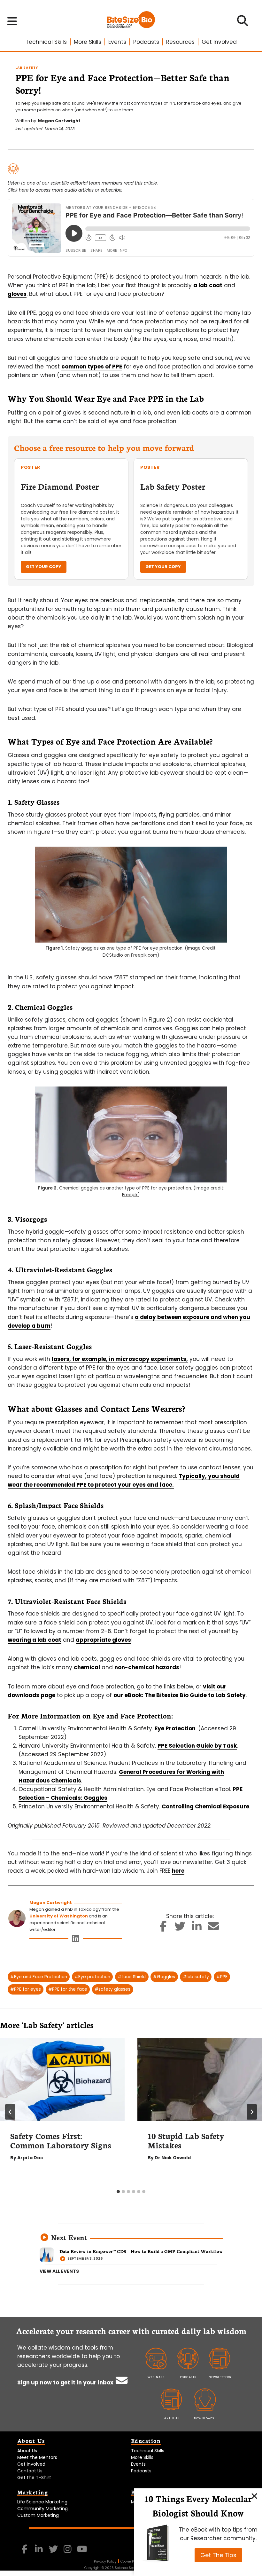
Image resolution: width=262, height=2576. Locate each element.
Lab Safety (27, 68)
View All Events (59, 2271)
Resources (180, 42)
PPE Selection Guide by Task (197, 1746)
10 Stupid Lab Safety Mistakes (186, 2140)
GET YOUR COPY (44, 567)
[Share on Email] (214, 1928)
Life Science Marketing (42, 2502)
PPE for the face (68, 1989)
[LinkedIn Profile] (76, 1940)
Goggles (164, 1977)
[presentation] (62, 2079)
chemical (87, 1667)
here (24, 190)
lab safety (196, 1977)
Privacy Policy (105, 2561)
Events (117, 42)
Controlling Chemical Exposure (205, 1806)
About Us (27, 2451)
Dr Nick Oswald (173, 2158)
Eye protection (92, 1977)
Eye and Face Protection (39, 1977)
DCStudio (113, 955)
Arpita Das (30, 2158)
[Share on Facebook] (163, 1928)
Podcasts (146, 42)
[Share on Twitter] (180, 1928)
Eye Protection (175, 1728)
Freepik (130, 1195)
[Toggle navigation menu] (12, 21)
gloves (17, 294)
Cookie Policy (131, 2561)
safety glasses (112, 1989)
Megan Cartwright (59, 121)
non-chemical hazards (147, 1667)
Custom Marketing (38, 2515)
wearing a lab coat (35, 1640)
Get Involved (219, 42)
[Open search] (243, 23)
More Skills (88, 42)
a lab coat (208, 285)
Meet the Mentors (37, 2457)
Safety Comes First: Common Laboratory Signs (61, 2140)
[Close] (254, 2496)
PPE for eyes (26, 1989)
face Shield (132, 1977)
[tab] (118, 2192)
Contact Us (30, 2471)
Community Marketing (42, 2509)
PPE (222, 1977)
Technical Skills (46, 42)
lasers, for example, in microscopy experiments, (120, 1359)
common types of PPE (92, 367)
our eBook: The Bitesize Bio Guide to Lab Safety (180, 1695)
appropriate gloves (103, 1640)
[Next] (252, 2112)
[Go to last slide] (10, 2112)
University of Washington (59, 1916)
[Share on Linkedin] (197, 1928)
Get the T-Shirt (34, 2477)
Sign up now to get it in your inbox (66, 2382)
